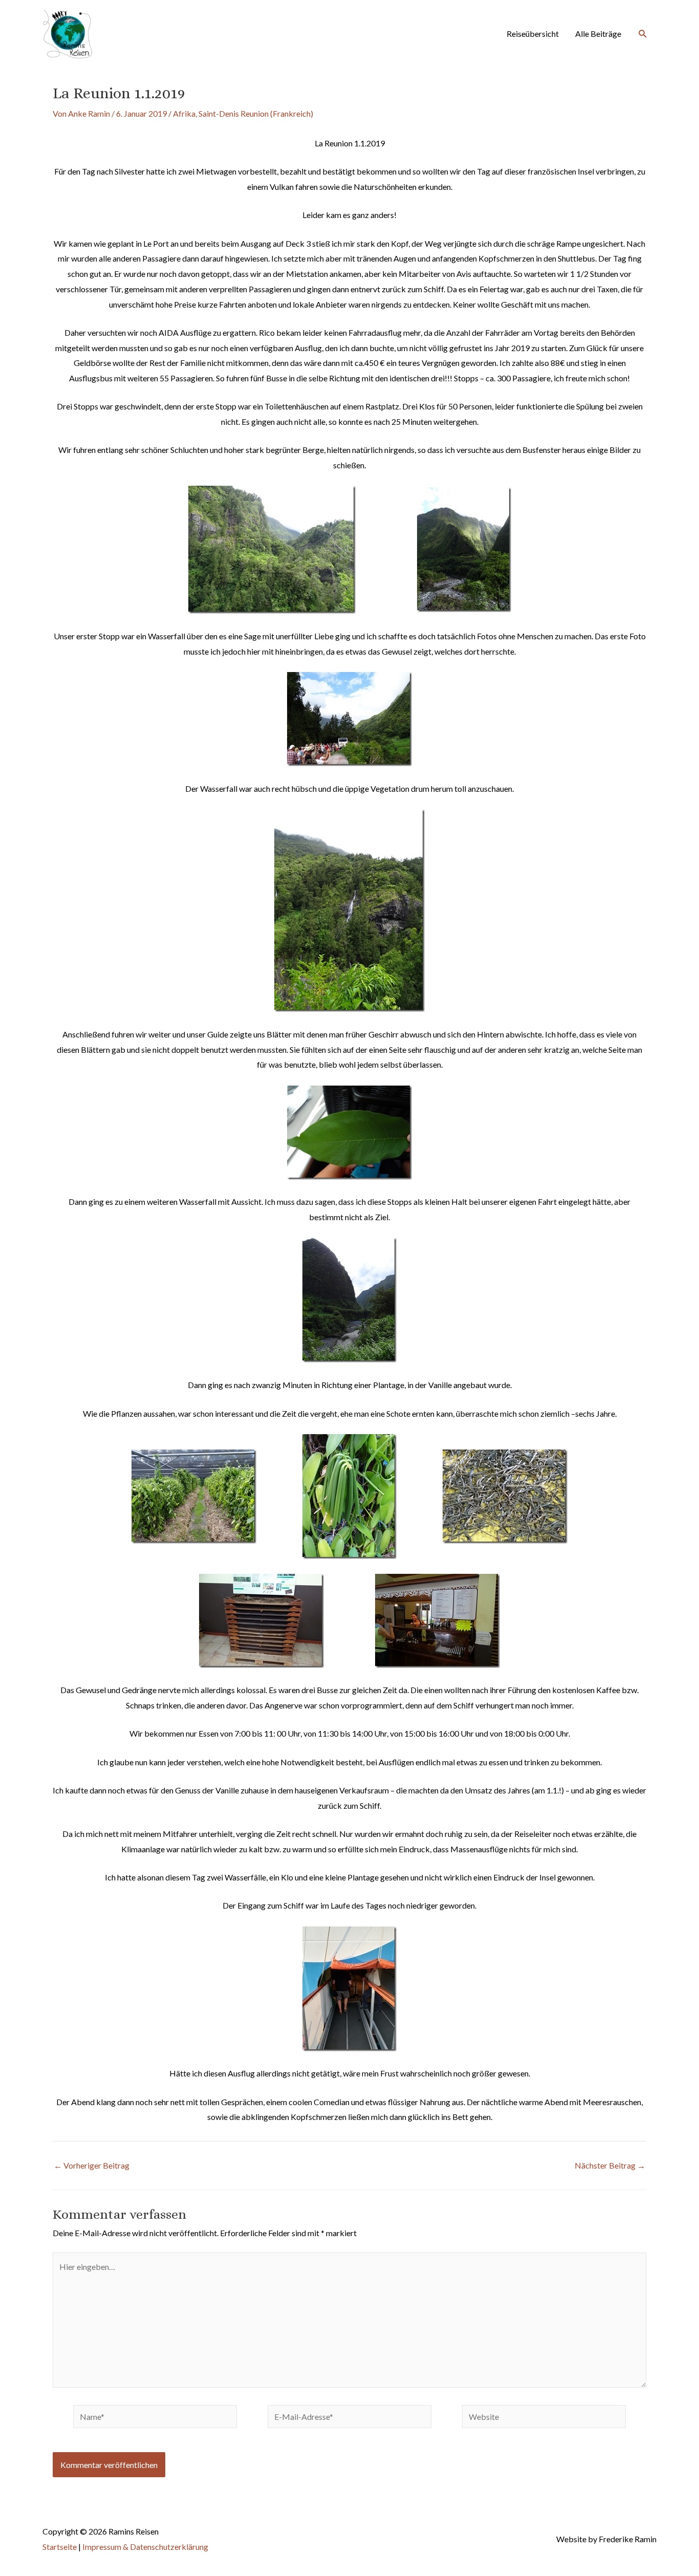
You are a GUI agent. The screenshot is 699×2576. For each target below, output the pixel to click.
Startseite (60, 2547)
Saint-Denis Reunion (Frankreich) (256, 113)
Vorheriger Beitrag (92, 2166)
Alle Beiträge (598, 34)
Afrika (184, 113)
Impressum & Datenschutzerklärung (145, 2547)
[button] (643, 34)
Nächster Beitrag (610, 2166)
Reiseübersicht (533, 34)
